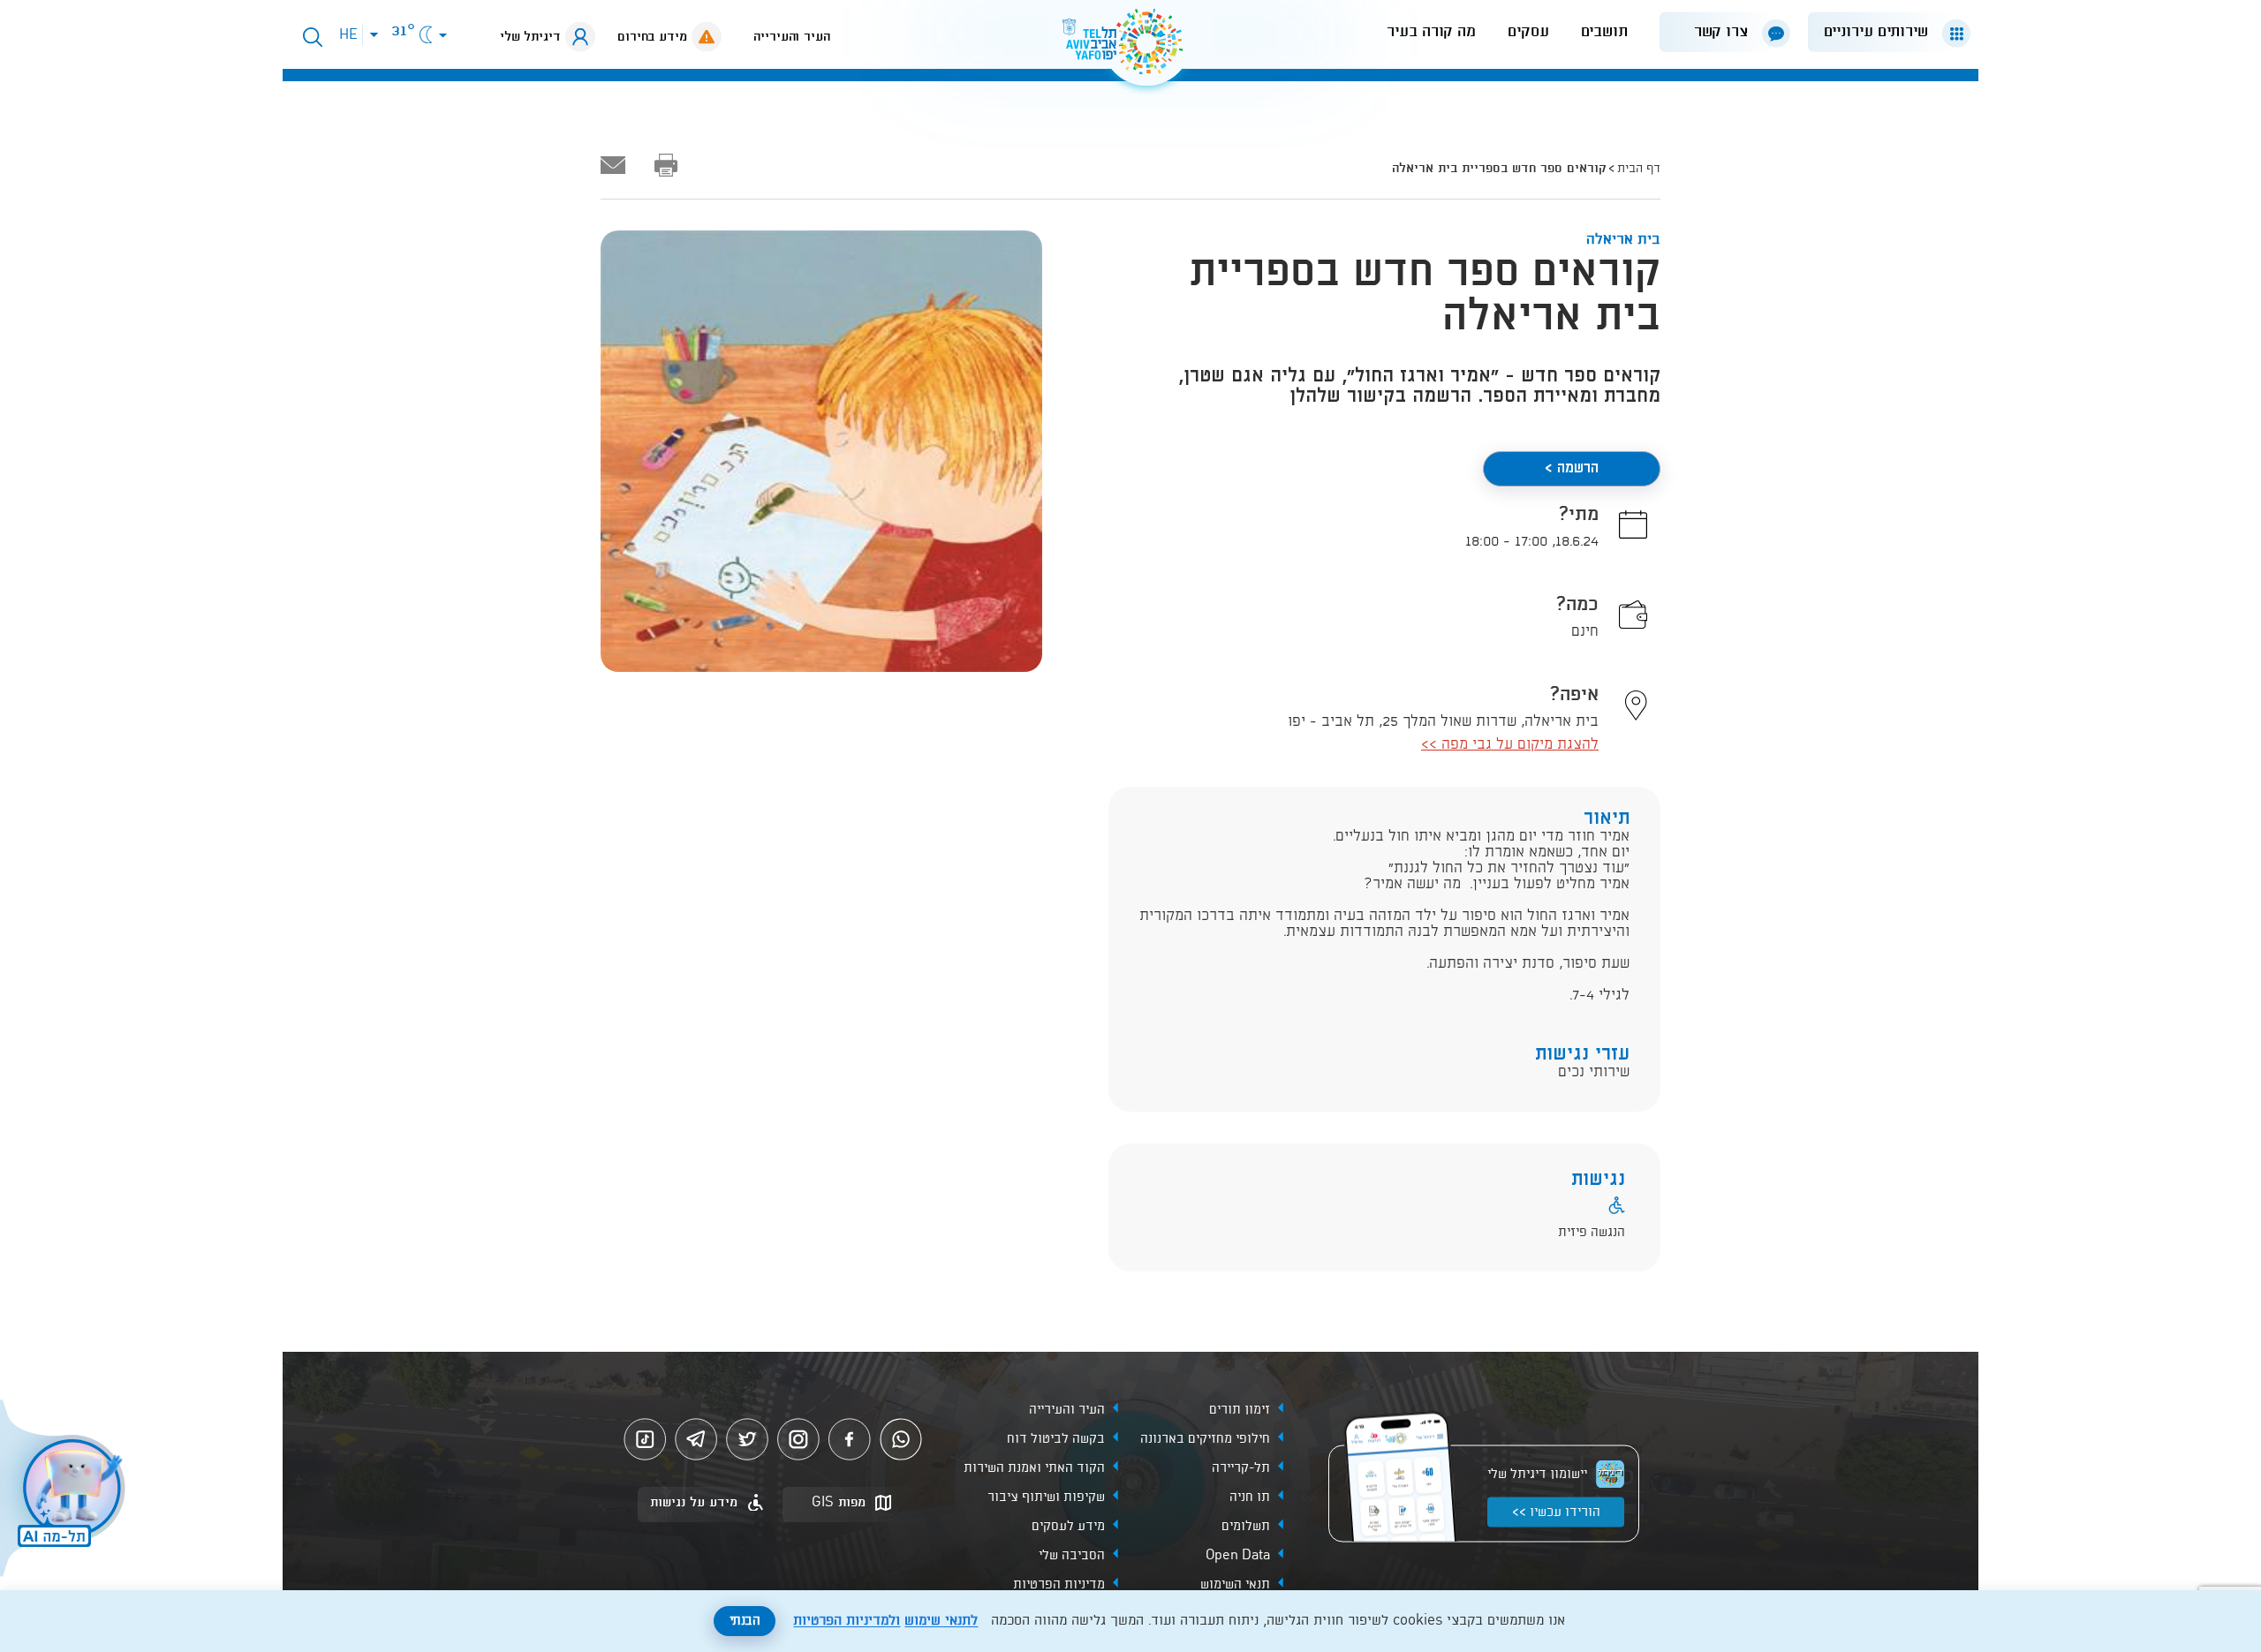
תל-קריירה (1241, 1468)
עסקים (1528, 32)
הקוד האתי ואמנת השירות (1034, 1468)
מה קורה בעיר (1431, 32)
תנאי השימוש (1235, 1585)
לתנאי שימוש (941, 1621)
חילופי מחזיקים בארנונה (1205, 1439)
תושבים (1604, 32)
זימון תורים (1240, 1410)
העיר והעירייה (1067, 1410)
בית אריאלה (1623, 240)
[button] (1882, 32)
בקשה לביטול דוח (1056, 1439)
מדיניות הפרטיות (1059, 1585)
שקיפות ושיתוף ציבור (1046, 1497)
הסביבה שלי (1072, 1556)
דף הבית (1639, 169)
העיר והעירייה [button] (792, 37)
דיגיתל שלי (530, 37)
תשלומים (1246, 1527)
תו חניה (1250, 1497)
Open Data (1238, 1556)
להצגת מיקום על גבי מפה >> (1510, 745)
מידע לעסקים (1068, 1527)
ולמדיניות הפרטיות (847, 1621)
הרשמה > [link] (1572, 468)
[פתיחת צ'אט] (65, 1490)
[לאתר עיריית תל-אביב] (1130, 49)
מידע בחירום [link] (652, 37)
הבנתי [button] (745, 1621)
